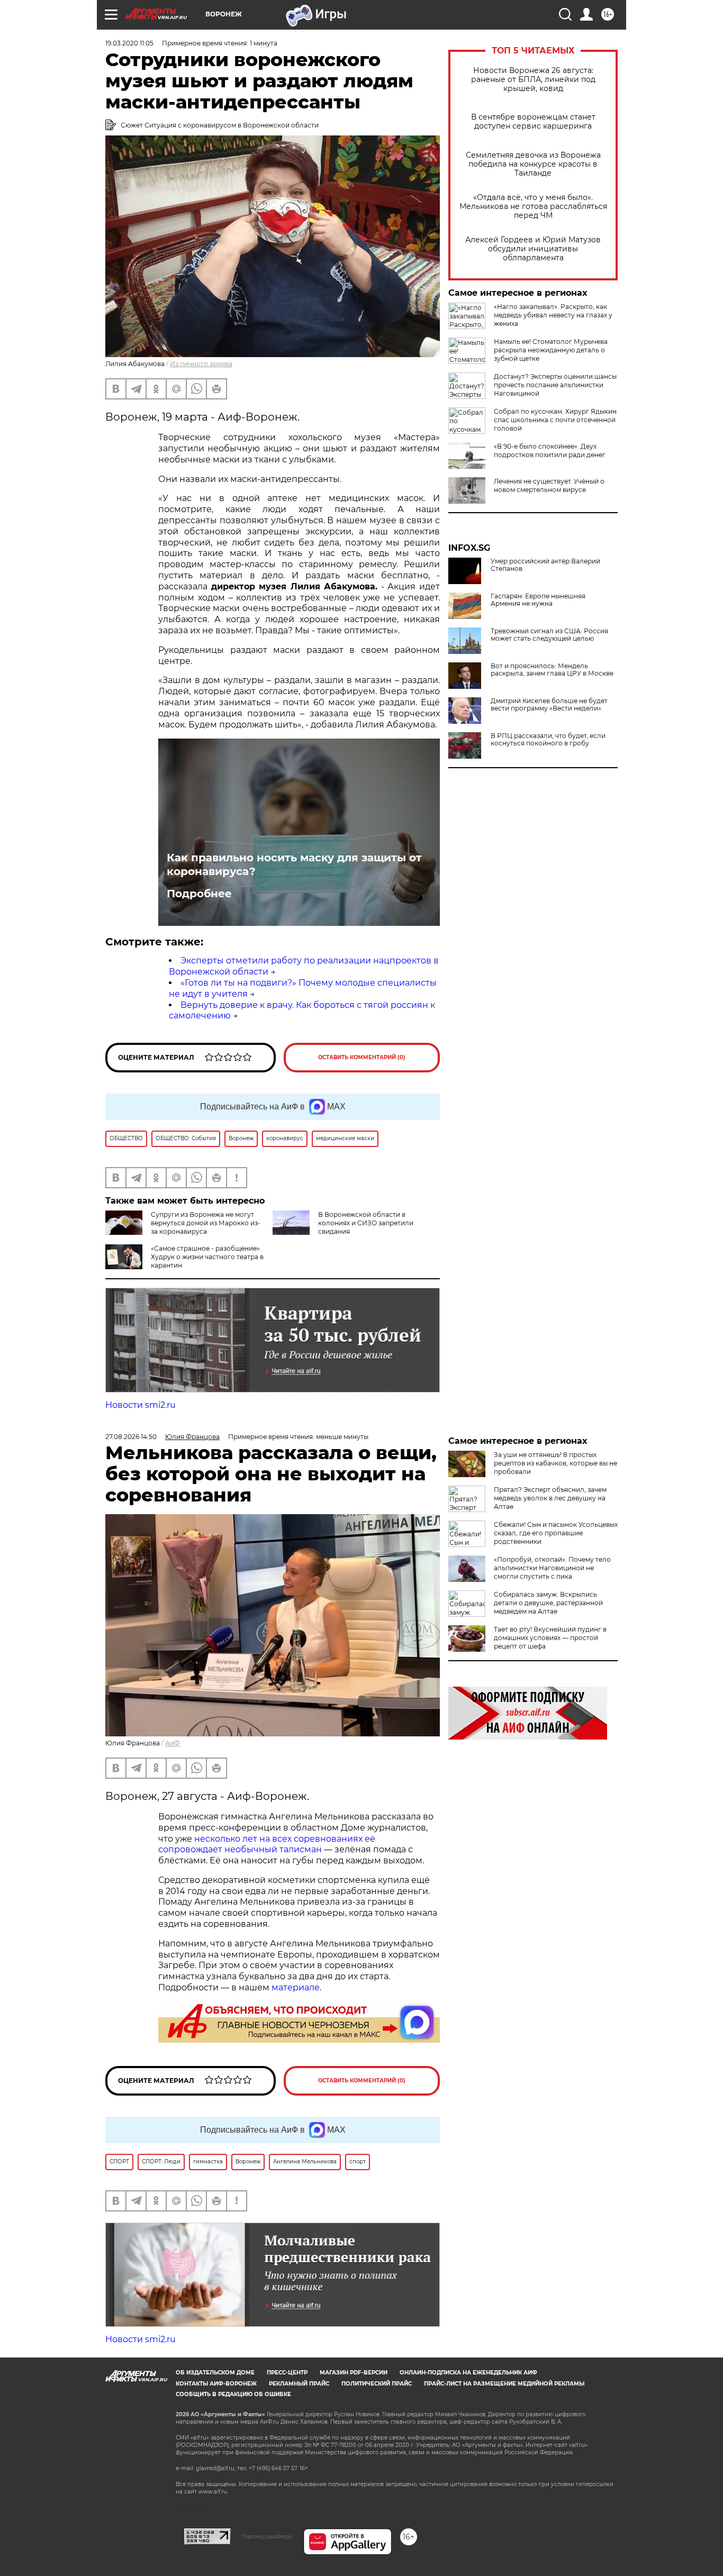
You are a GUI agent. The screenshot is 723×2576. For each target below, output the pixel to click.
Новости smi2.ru (141, 1405)
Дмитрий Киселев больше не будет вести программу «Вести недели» (549, 705)
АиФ (173, 1743)
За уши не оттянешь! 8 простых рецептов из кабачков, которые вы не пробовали (555, 1463)
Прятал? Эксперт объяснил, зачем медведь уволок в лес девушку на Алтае (550, 1498)
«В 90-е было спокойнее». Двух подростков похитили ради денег (550, 450)
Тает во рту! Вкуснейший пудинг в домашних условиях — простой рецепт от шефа (550, 1638)
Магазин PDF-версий (354, 2373)
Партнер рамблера (267, 2536)
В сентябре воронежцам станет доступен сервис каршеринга (533, 122)
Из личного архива (201, 364)
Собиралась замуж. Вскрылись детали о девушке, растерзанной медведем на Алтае (548, 1603)
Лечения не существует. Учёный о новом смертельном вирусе (549, 485)
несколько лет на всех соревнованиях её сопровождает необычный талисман (267, 1844)
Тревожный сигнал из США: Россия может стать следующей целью (549, 635)
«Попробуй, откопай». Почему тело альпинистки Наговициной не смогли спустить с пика (552, 1568)
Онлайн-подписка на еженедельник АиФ (468, 2373)
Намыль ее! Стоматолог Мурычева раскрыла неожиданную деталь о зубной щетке (551, 350)
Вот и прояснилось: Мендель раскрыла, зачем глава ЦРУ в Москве (552, 670)
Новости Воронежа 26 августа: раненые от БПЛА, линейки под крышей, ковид (533, 80)
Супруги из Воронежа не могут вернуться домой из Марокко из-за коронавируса (206, 1223)
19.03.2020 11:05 (129, 43)
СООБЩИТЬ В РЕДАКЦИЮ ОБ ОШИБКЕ (233, 2394)
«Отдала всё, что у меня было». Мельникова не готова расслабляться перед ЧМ (533, 207)
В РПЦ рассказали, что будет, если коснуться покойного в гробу (548, 740)
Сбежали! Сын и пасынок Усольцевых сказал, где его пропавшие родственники (556, 1533)
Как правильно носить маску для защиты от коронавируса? (294, 864)
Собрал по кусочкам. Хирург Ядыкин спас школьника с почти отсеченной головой (555, 420)
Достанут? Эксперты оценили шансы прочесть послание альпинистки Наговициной (555, 385)
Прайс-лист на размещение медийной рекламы (504, 2384)
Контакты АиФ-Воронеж (216, 2384)
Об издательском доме (215, 2373)
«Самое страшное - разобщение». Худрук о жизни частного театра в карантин (207, 1257)
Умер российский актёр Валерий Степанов (545, 565)
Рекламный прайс (299, 2384)
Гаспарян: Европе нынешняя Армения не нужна (538, 600)
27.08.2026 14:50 (131, 1437)
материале (296, 1987)
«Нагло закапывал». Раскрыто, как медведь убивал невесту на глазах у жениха (553, 315)
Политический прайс (377, 2384)
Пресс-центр (287, 2373)
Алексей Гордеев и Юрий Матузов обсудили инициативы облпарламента (533, 249)
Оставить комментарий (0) (362, 1057)
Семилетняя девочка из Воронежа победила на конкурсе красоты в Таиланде (533, 164)
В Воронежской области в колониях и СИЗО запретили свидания (366, 1223)
